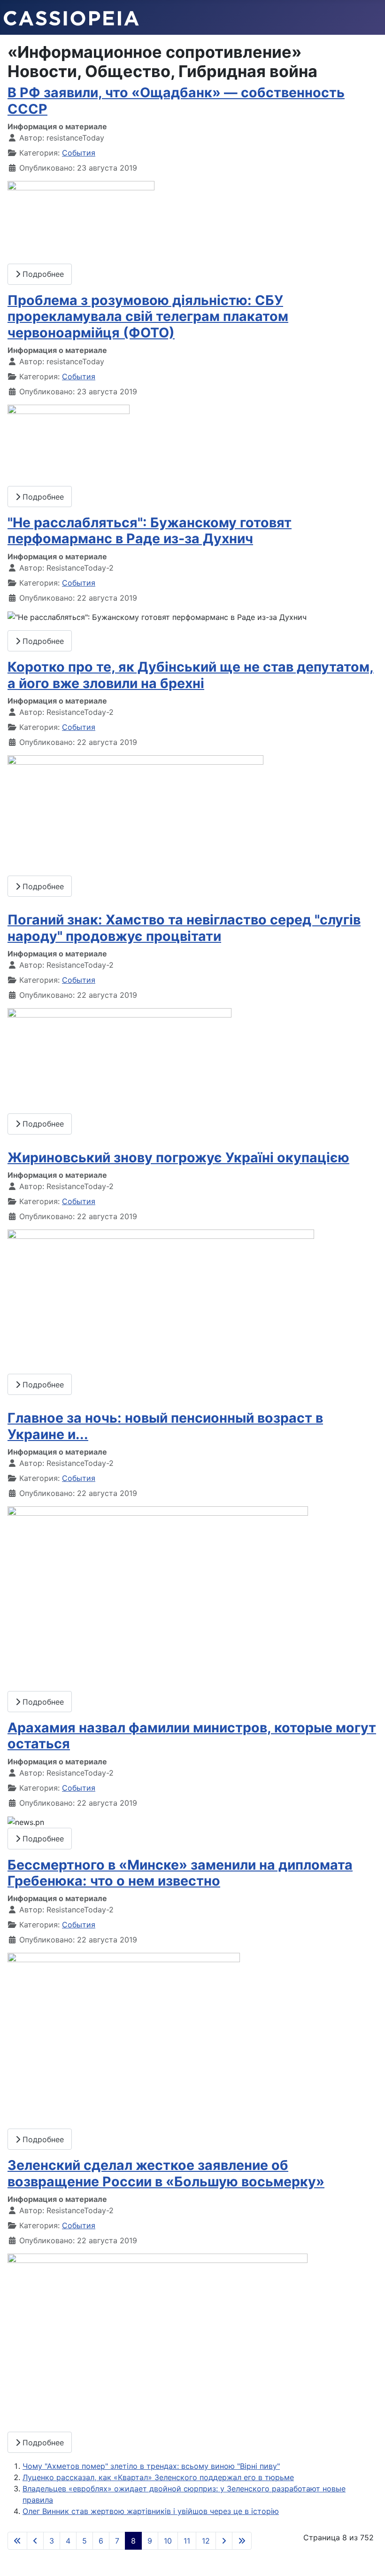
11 (187, 2541)
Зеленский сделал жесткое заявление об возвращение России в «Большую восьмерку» (166, 2173)
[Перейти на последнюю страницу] (242, 2541)
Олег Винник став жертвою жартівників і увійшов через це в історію (151, 2511)
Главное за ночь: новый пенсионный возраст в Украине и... (165, 1426)
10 (168, 2541)
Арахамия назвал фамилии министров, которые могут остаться (192, 1735)
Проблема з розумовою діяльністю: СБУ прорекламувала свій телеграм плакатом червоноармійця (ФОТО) (148, 316)
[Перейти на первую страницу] (17, 2541)
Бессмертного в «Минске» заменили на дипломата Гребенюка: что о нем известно (180, 1873)
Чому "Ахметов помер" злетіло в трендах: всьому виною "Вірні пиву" (151, 2466)
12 (206, 2541)
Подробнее (42, 274)
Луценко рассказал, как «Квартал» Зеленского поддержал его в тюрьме (158, 2477)
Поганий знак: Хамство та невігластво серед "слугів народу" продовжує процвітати (184, 928)
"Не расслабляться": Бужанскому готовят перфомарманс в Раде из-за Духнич (150, 530)
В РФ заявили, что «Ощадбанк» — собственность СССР (176, 100)
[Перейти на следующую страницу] (224, 2541)
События (79, 153)
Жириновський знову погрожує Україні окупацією (178, 1157)
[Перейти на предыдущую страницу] (35, 2541)
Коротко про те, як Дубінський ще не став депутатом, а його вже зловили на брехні (191, 675)
